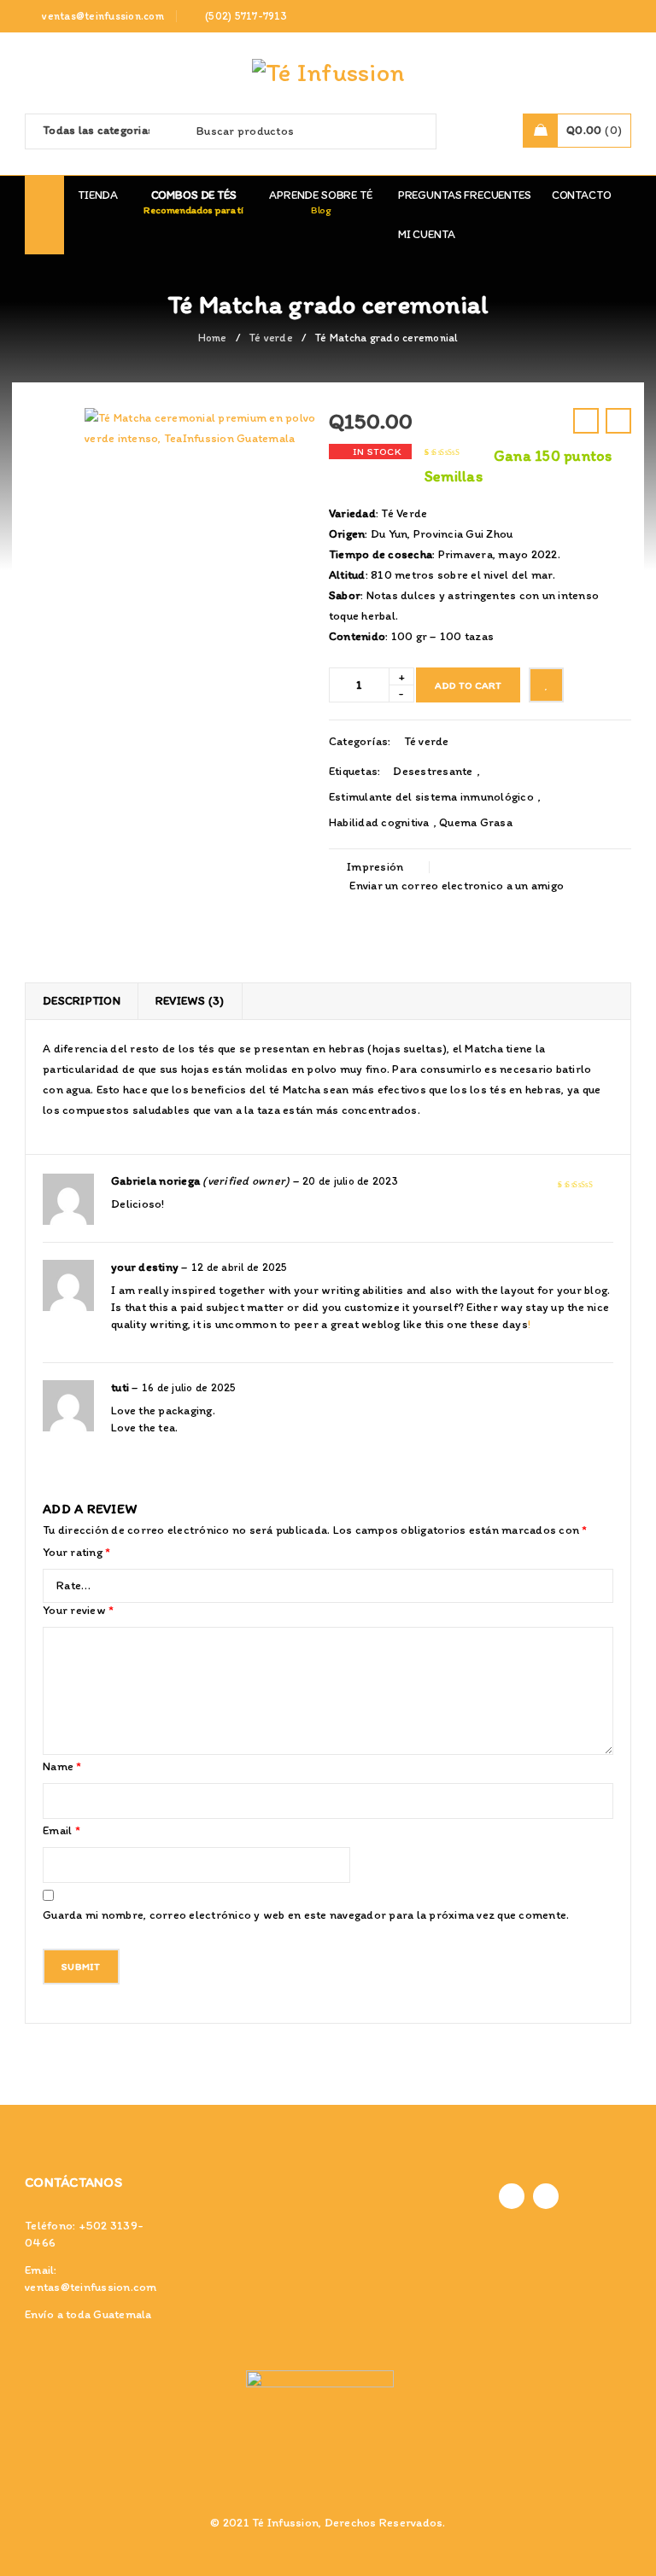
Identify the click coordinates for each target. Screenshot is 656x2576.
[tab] (81, 1001)
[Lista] (546, 685)
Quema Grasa (476, 822)
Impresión (375, 867)
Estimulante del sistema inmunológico (431, 797)
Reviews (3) (190, 1001)
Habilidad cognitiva (379, 822)
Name (62, 1766)
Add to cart (468, 685)
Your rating (76, 1552)
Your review (78, 1610)
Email (61, 1830)
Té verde (271, 338)
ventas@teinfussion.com (91, 2287)
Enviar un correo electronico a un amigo (455, 886)
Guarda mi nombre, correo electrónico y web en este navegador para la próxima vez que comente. (306, 1915)
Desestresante (433, 771)
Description (82, 1001)
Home (213, 338)
